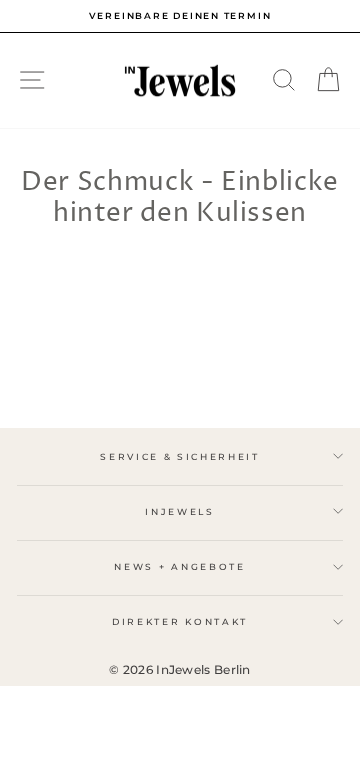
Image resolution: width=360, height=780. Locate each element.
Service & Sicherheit (180, 456)
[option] (180, 16)
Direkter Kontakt (180, 621)
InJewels (179, 511)
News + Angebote (179, 566)
